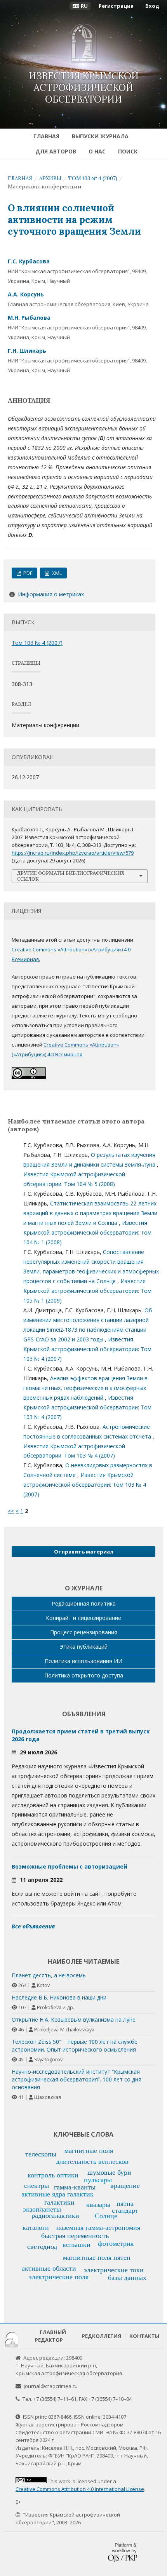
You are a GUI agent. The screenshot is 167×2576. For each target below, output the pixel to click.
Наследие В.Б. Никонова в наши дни (59, 1997)
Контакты (144, 2336)
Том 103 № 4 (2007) (93, 179)
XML (56, 573)
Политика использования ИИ (83, 1661)
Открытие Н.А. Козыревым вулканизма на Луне (74, 2020)
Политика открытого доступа (84, 1675)
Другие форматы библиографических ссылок (71, 876)
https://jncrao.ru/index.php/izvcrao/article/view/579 (73, 853)
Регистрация (116, 6)
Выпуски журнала (100, 136)
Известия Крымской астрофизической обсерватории (84, 88)
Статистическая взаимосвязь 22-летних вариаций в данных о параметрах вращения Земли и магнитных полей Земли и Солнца (90, 1213)
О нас (97, 151)
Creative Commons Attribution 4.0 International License (80, 2489)
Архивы (50, 179)
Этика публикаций (84, 1647)
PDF (27, 573)
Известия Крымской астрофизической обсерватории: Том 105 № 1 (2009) (87, 1291)
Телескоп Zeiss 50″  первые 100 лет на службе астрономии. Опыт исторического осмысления (75, 2046)
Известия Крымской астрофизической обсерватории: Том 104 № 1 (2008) (87, 1232)
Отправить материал (84, 1552)
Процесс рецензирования (84, 1632)
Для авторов (56, 151)
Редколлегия (102, 2336)
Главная (46, 136)
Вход (152, 6)
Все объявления (33, 1926)
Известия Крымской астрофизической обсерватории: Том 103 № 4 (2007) (87, 1349)
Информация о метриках (51, 594)
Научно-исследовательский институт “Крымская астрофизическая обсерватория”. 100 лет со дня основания (77, 2079)
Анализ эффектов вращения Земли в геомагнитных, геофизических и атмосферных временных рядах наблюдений (85, 1388)
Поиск (128, 151)
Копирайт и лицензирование (83, 1618)
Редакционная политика (84, 1603)
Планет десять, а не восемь (49, 1975)
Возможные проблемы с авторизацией (70, 1866)
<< (11, 1511)
